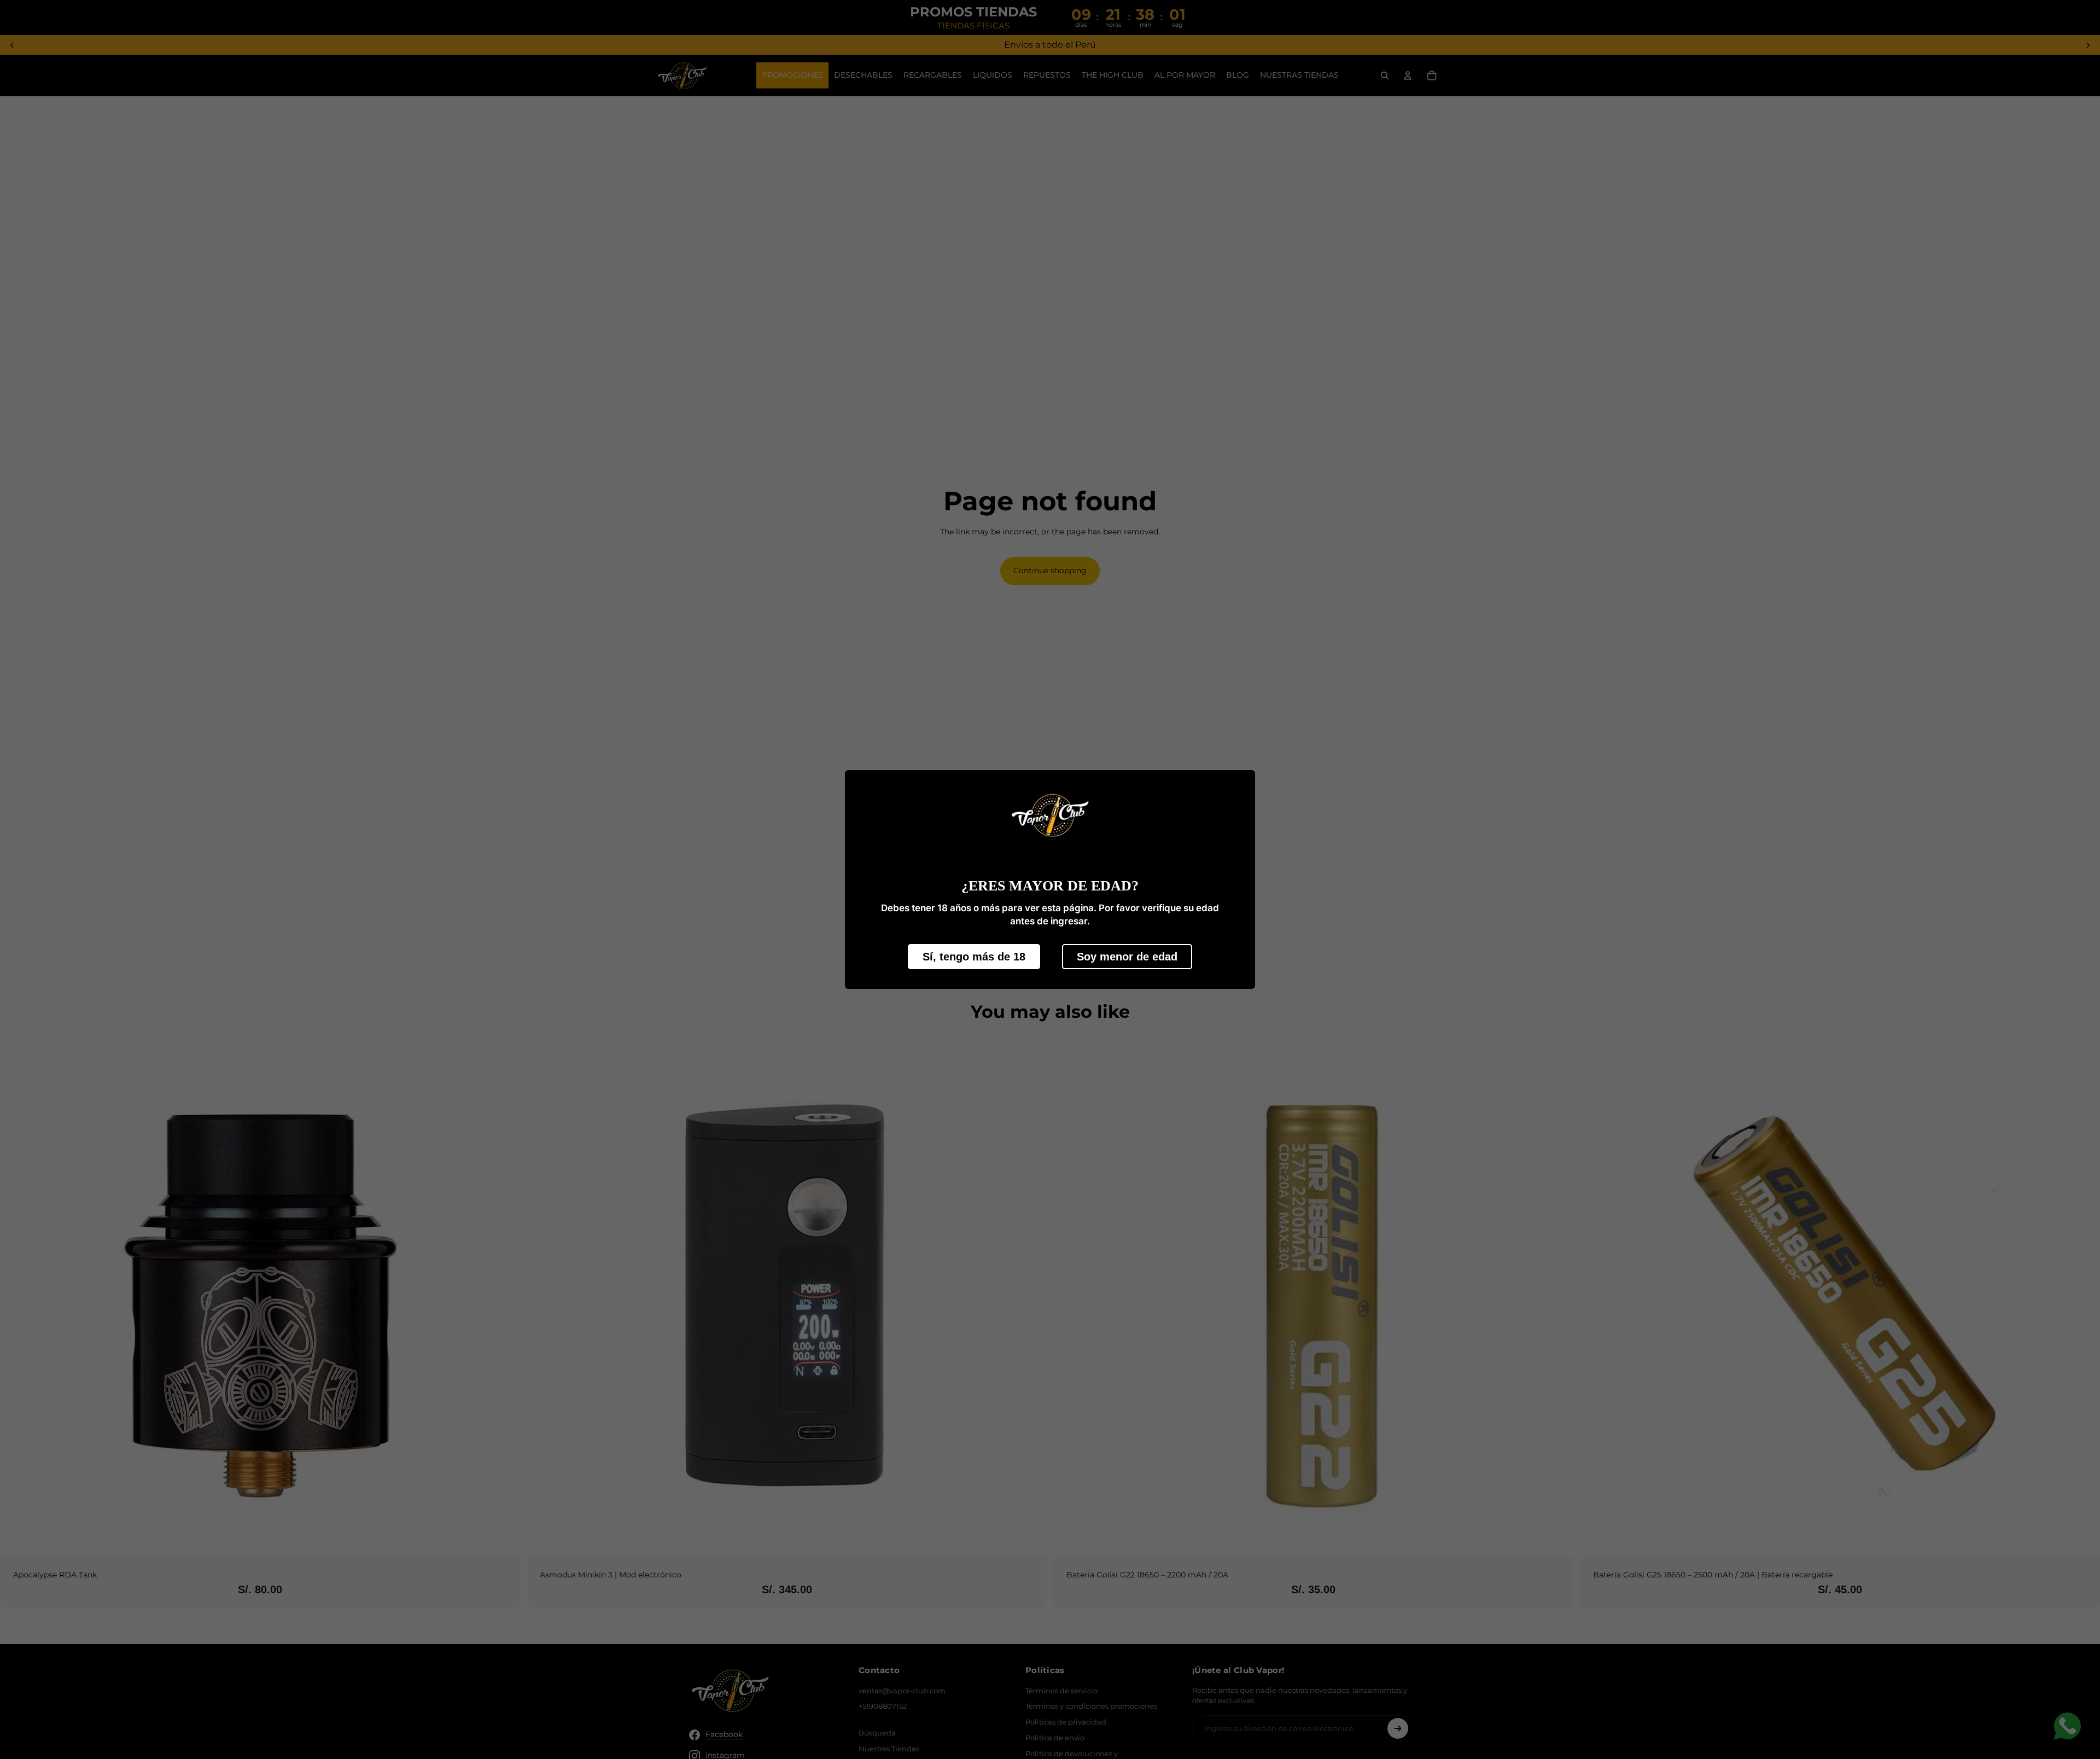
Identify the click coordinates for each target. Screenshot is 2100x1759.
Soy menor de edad (1127, 957)
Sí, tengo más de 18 (974, 957)
